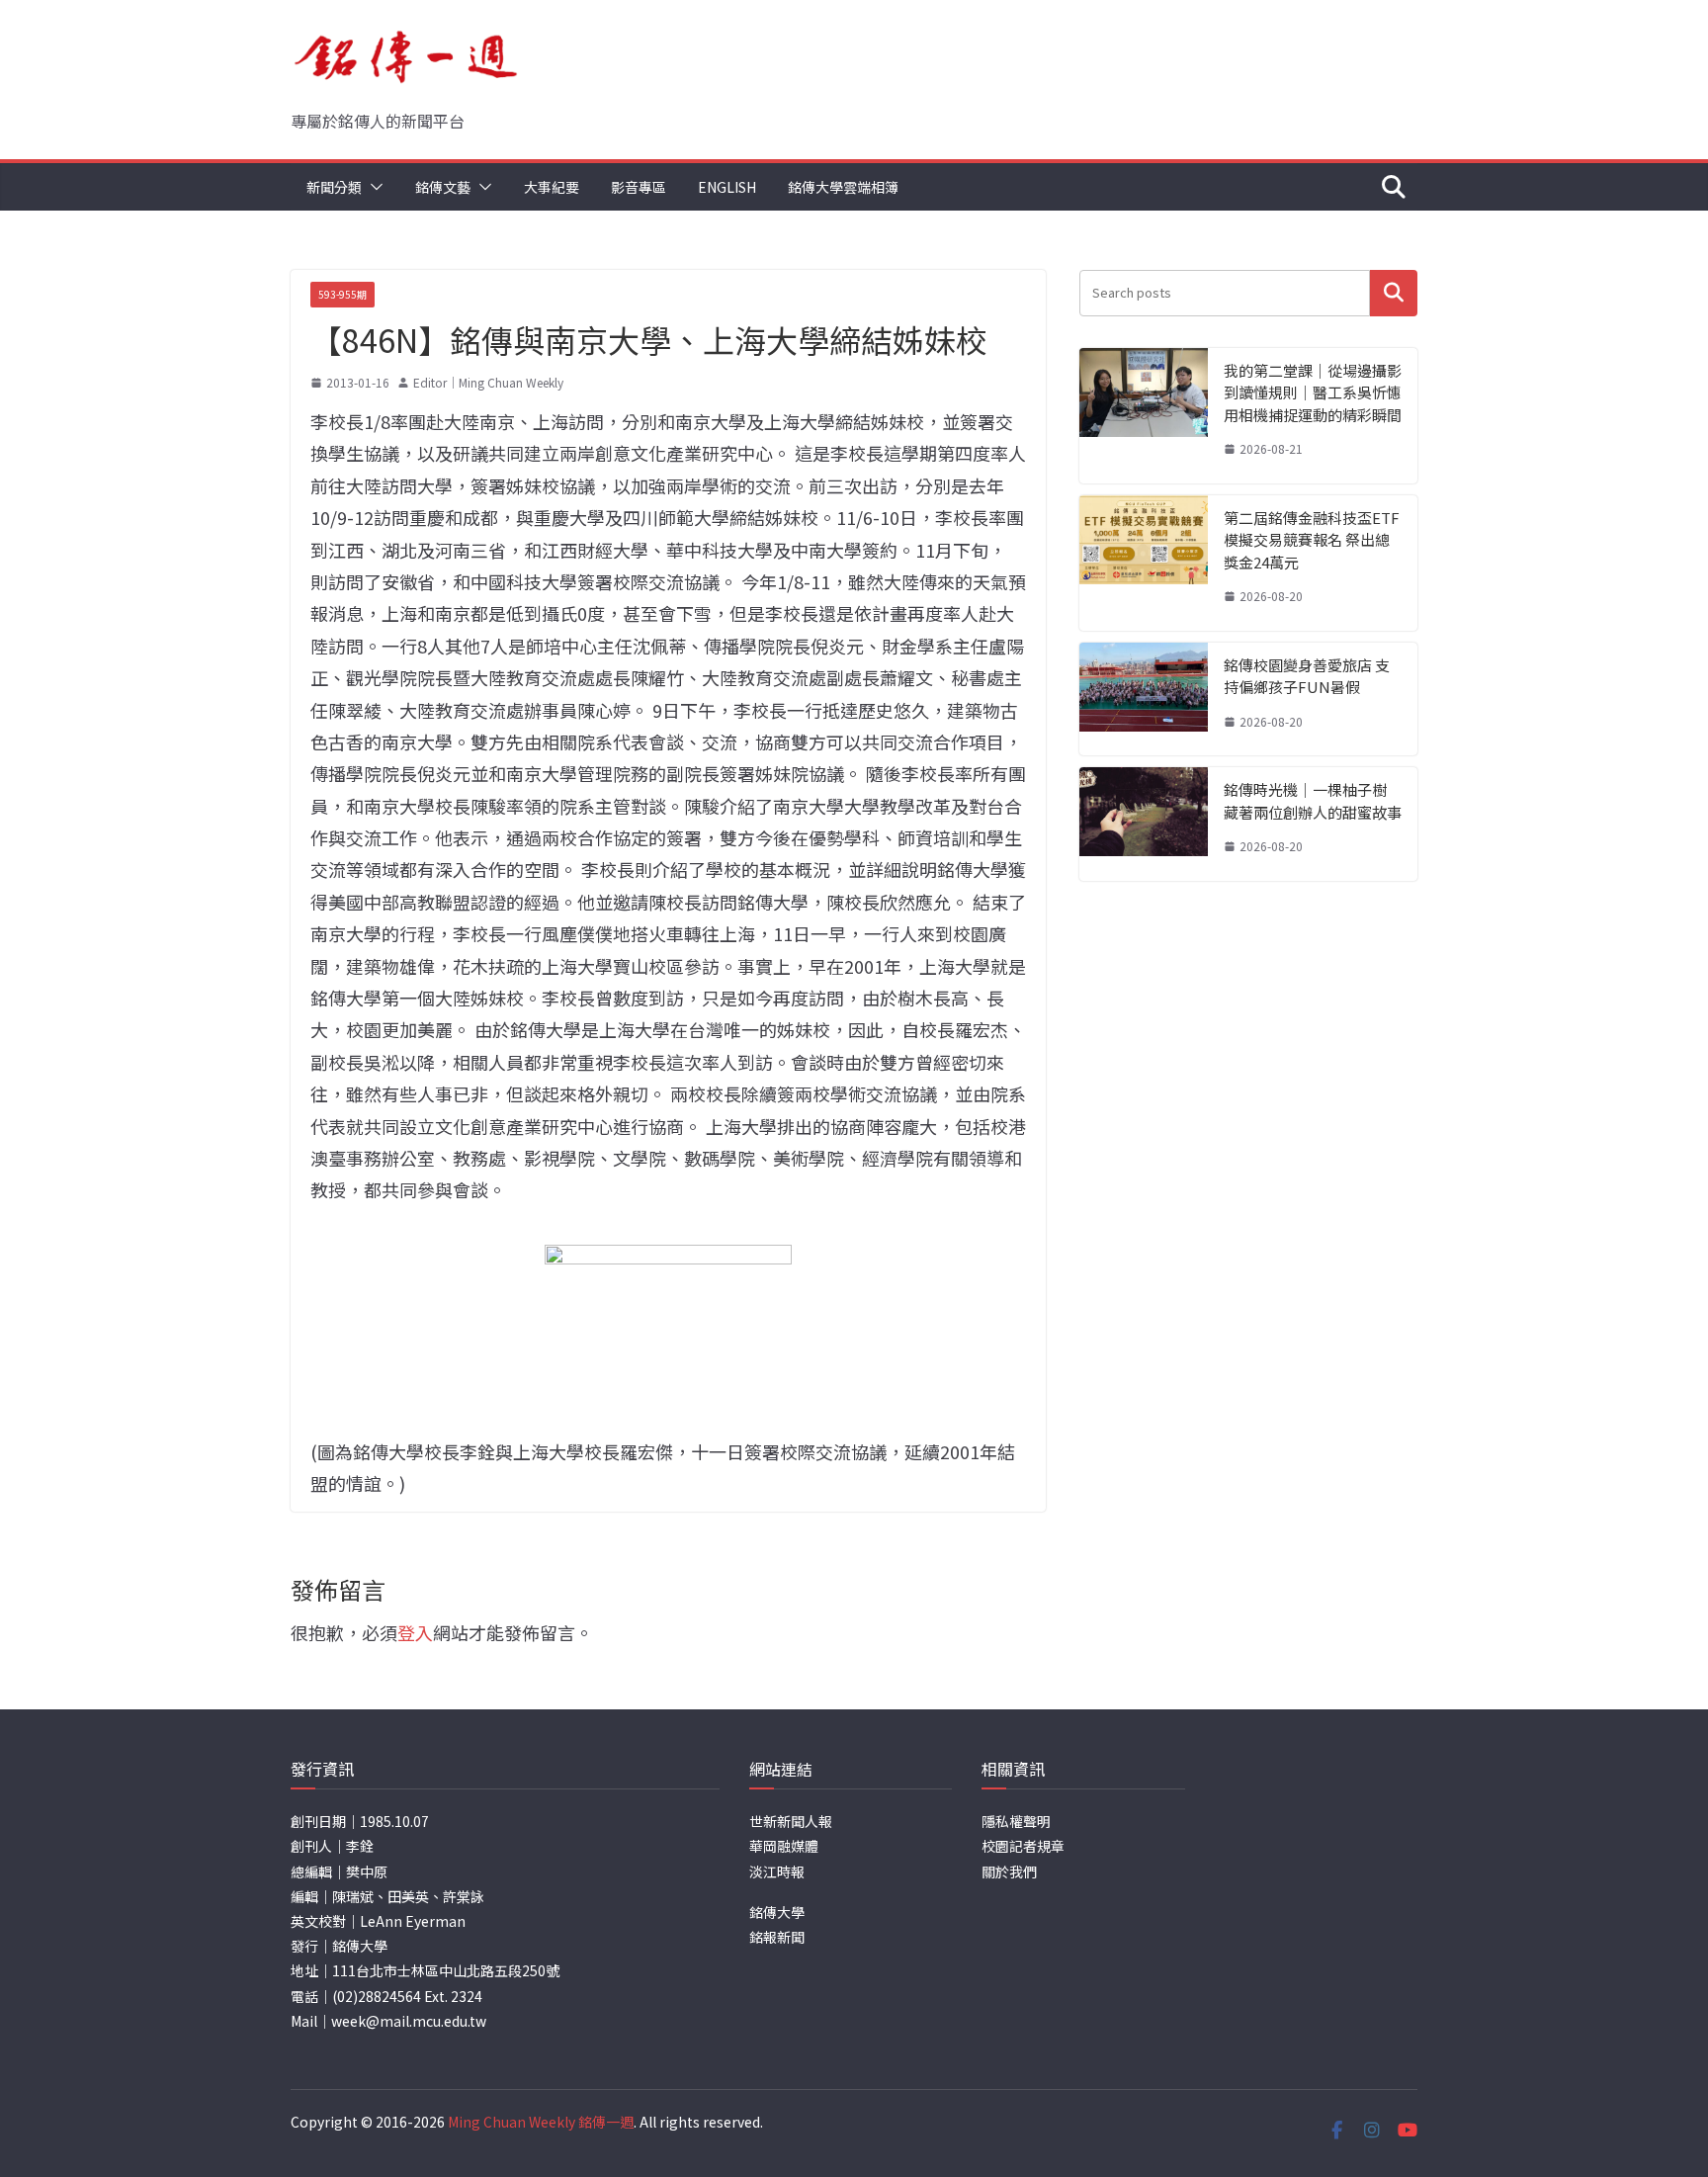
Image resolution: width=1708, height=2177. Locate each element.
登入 (415, 1632)
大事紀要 (552, 187)
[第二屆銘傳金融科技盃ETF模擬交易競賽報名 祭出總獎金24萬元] (1144, 563)
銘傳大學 (777, 1912)
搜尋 (1394, 293)
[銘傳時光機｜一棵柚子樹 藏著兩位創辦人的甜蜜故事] (1144, 824)
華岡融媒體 (784, 1846)
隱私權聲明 (1016, 1821)
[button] (373, 187)
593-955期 (342, 294)
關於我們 (1009, 1872)
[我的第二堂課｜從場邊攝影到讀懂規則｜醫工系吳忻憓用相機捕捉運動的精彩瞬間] (1144, 416)
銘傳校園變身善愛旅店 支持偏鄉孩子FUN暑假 (1307, 676)
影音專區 (639, 187)
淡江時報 (777, 1872)
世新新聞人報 (791, 1821)
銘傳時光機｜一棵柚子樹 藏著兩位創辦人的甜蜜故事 (1313, 801)
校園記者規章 (1023, 1846)
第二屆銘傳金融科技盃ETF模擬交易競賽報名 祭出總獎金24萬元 (1312, 540)
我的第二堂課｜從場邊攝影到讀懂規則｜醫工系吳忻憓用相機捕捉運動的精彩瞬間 (1313, 392)
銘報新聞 (777, 1937)
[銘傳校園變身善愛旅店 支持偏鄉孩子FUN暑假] (1144, 699)
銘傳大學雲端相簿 (843, 187)
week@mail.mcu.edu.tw (409, 2021)
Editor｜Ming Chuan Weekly (488, 382)
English (727, 187)
